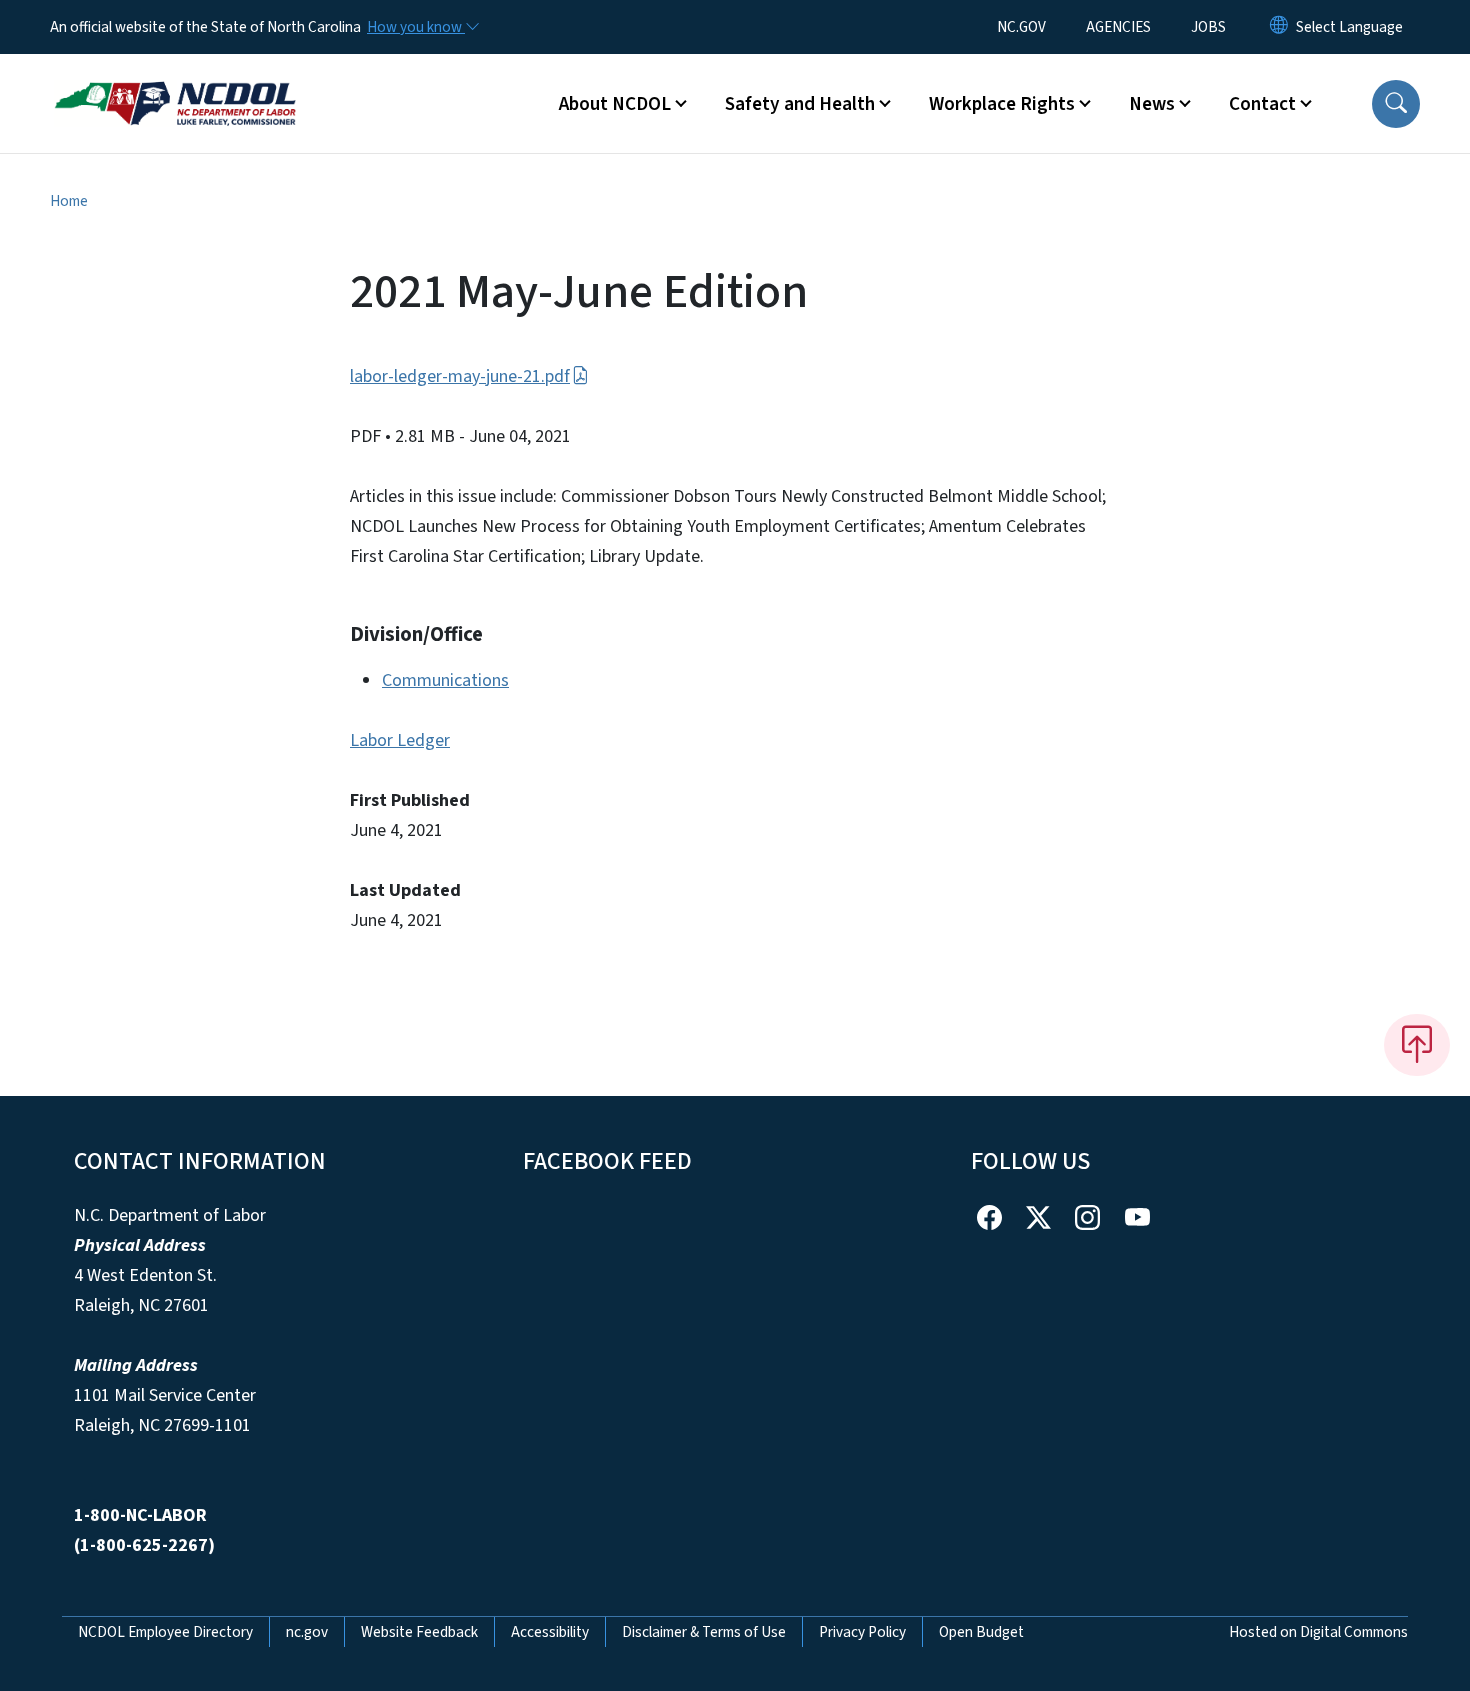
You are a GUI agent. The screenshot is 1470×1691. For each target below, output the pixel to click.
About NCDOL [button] (615, 104)
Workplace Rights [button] (1002, 104)
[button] (1396, 104)
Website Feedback (419, 1632)
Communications (445, 680)
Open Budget (981, 1632)
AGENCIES (1118, 27)
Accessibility (550, 1632)
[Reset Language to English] (1279, 27)
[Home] (175, 81)
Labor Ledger (400, 740)
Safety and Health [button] (800, 104)
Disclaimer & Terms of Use (704, 1632)
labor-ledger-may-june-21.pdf (460, 376)
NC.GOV (1021, 27)
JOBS (1208, 27)
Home (69, 201)
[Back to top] (1417, 1045)
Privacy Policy (862, 1632)
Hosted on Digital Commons (1318, 1632)
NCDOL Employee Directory (165, 1632)
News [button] (1152, 104)
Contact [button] (1262, 104)
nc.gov (307, 1632)
